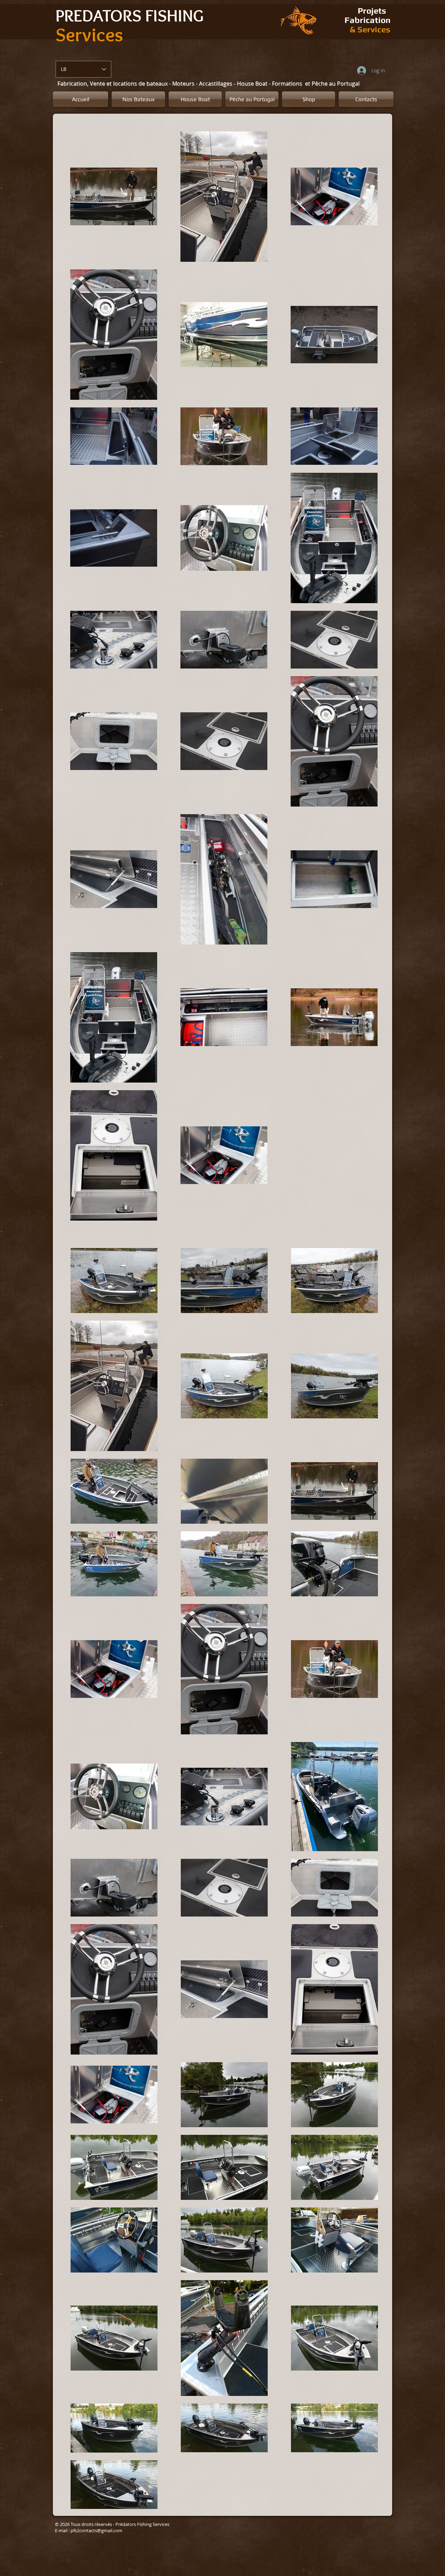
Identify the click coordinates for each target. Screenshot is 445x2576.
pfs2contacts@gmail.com (96, 2530)
